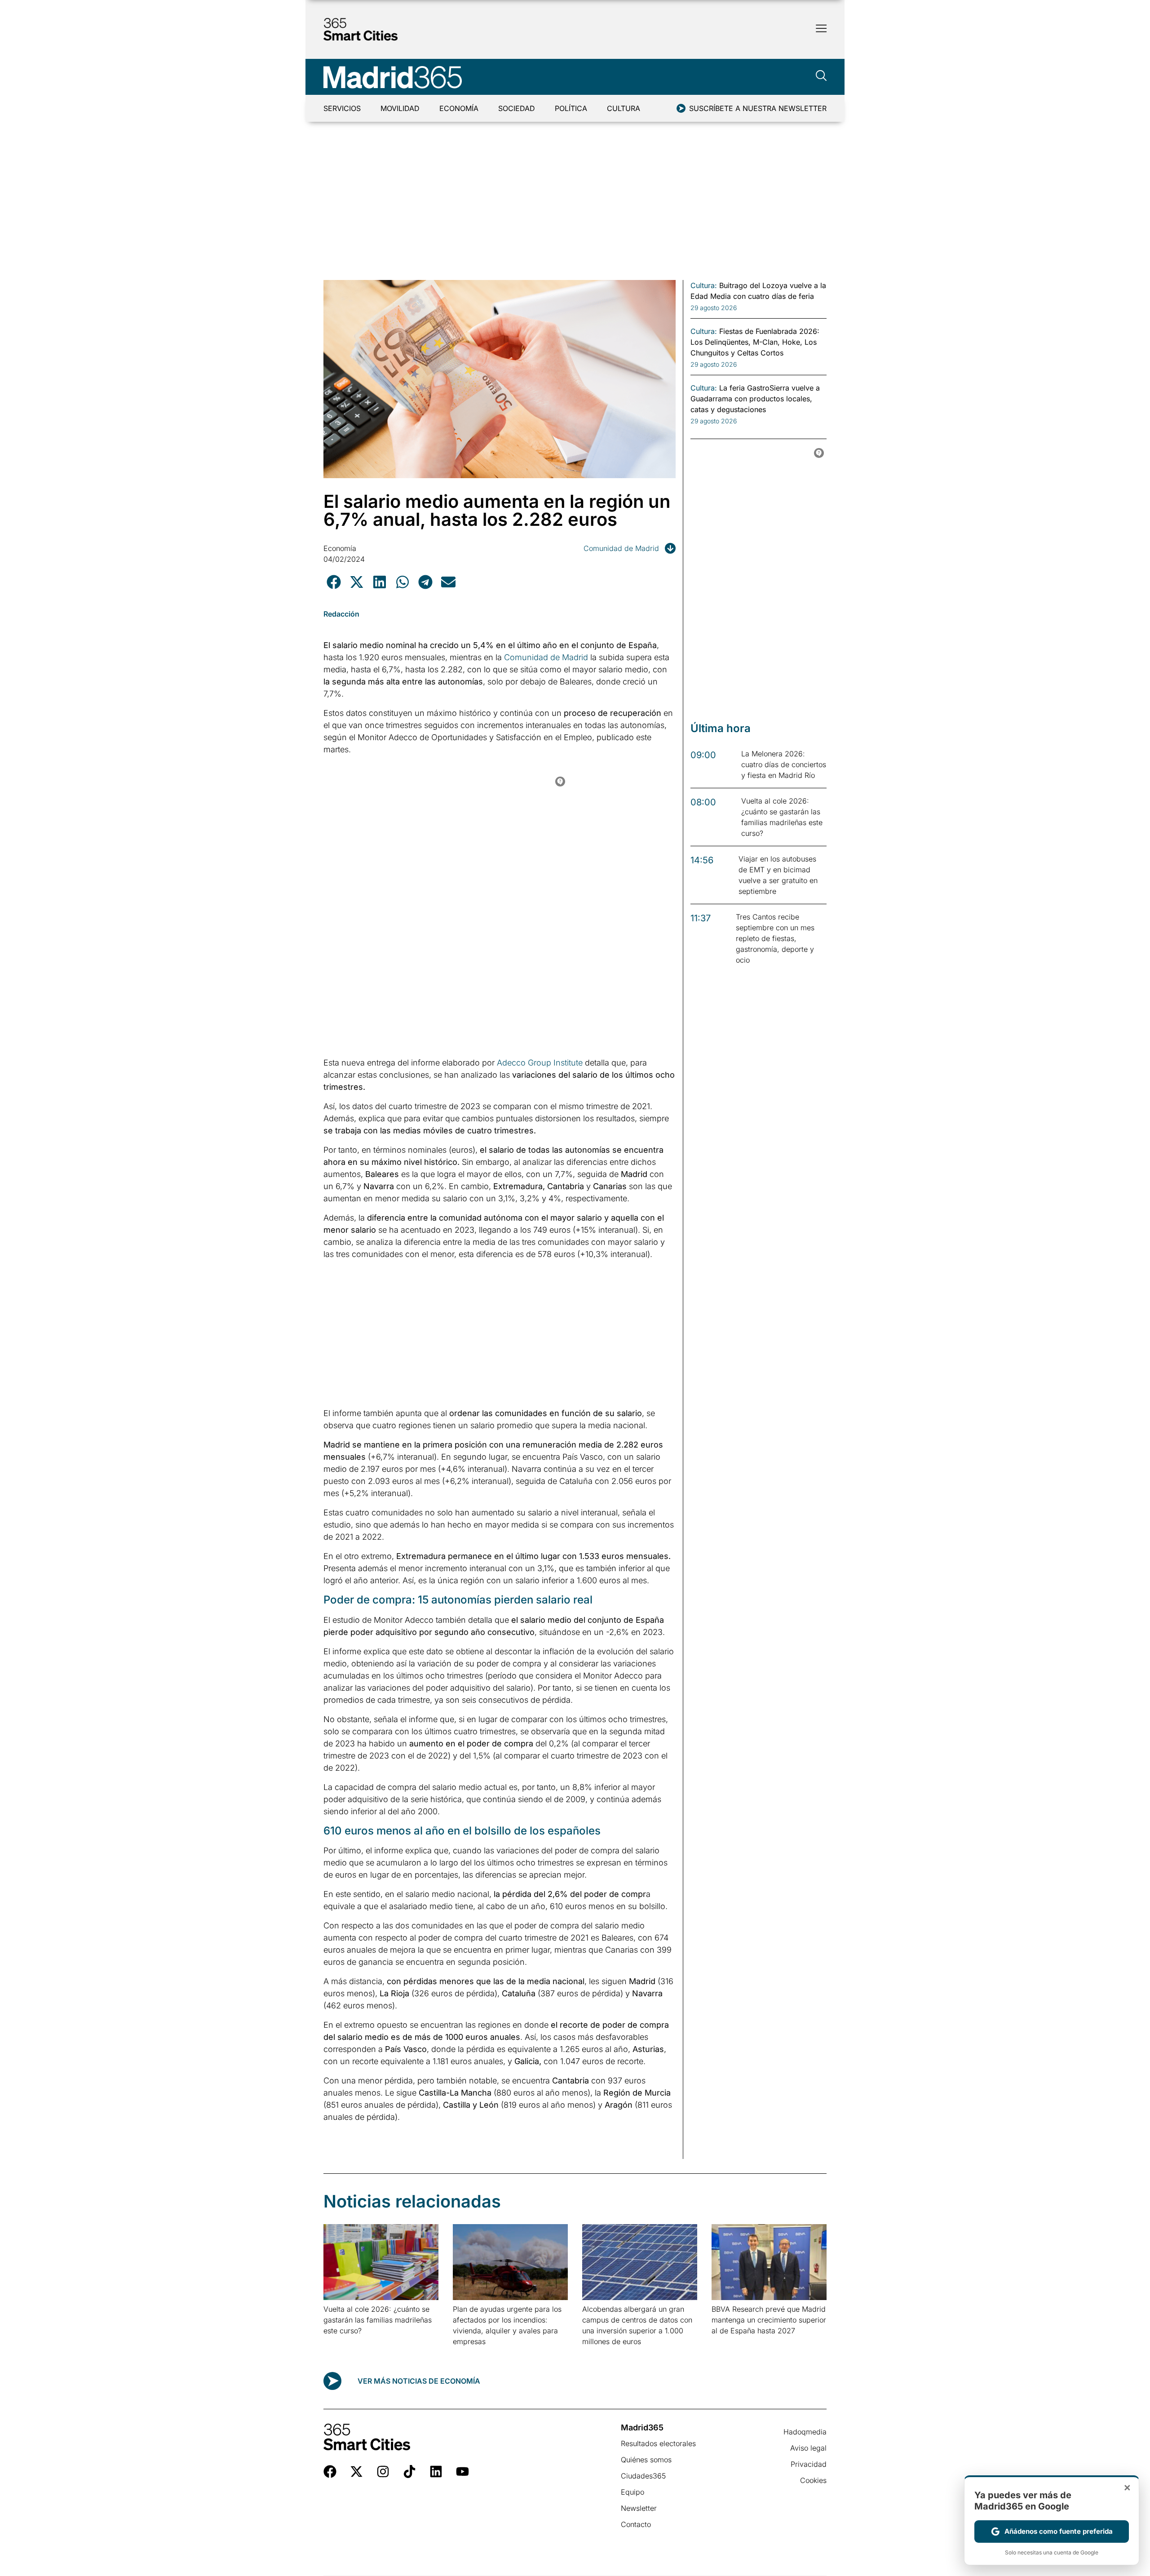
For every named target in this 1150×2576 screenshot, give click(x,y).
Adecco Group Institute (540, 1063)
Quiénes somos (646, 2460)
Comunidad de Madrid (621, 548)
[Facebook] (330, 2472)
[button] (334, 582)
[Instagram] (383, 2472)
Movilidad (400, 108)
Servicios (342, 108)
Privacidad (809, 2464)
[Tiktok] (409, 2472)
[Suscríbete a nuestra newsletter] (681, 108)
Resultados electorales (658, 2443)
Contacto (636, 2524)
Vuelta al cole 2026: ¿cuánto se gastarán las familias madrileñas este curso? (378, 2320)
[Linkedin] (436, 2472)
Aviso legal (808, 2448)
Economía (459, 108)
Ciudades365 (643, 2476)
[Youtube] (462, 2472)
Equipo (632, 2492)
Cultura (624, 108)
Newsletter (639, 2508)
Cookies (813, 2480)
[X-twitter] (356, 2472)
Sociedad (517, 108)
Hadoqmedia (805, 2432)
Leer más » (338, 2342)
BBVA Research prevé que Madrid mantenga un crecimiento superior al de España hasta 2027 (769, 2320)
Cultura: (704, 285)
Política (571, 108)
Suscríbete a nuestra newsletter (758, 108)
